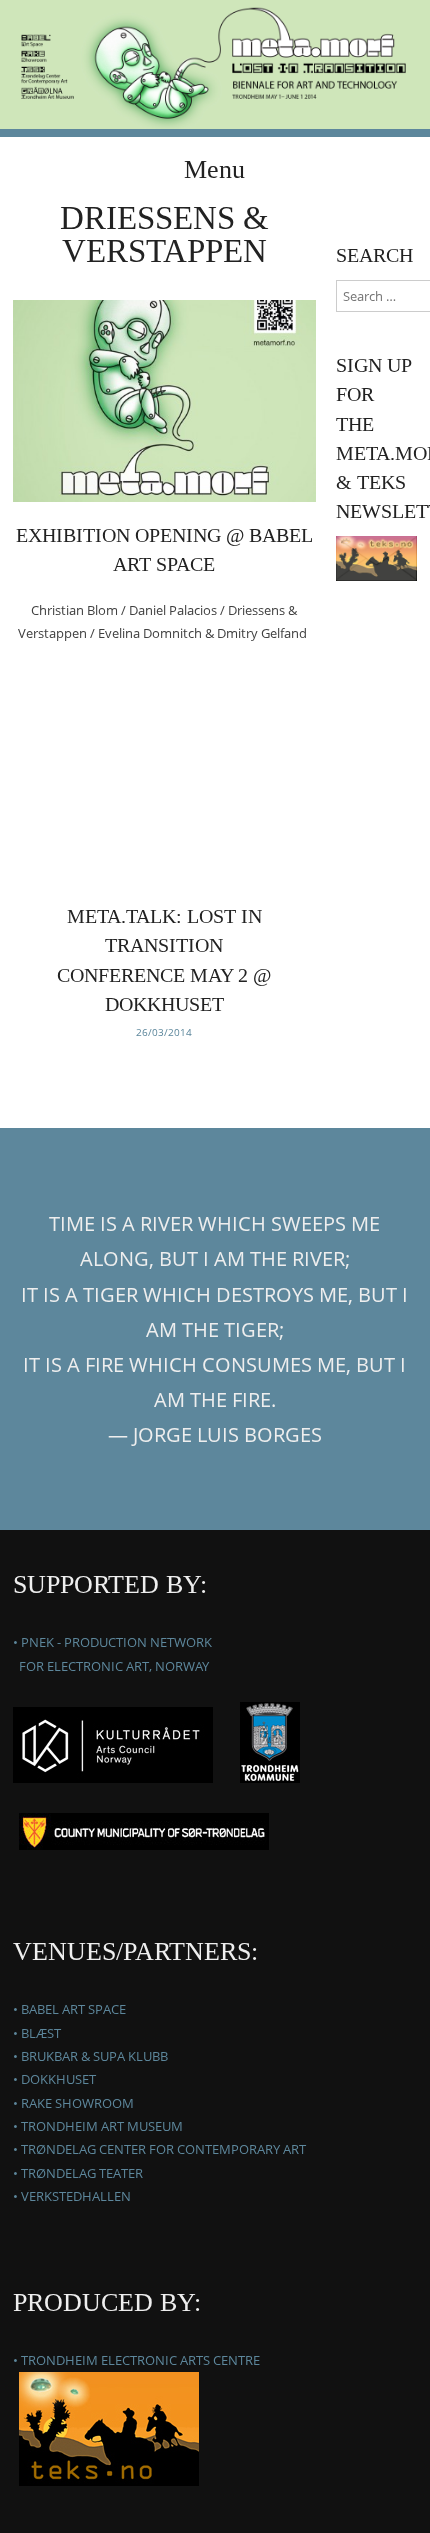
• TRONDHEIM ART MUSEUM (98, 2126)
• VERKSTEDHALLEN (72, 2196)
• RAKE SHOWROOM (73, 2103)
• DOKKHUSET (54, 2079)
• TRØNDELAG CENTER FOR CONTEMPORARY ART (159, 2149)
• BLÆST (37, 2033)
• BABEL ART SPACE (69, 2009)
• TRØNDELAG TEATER (78, 2173)
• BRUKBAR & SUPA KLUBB (90, 2056)
